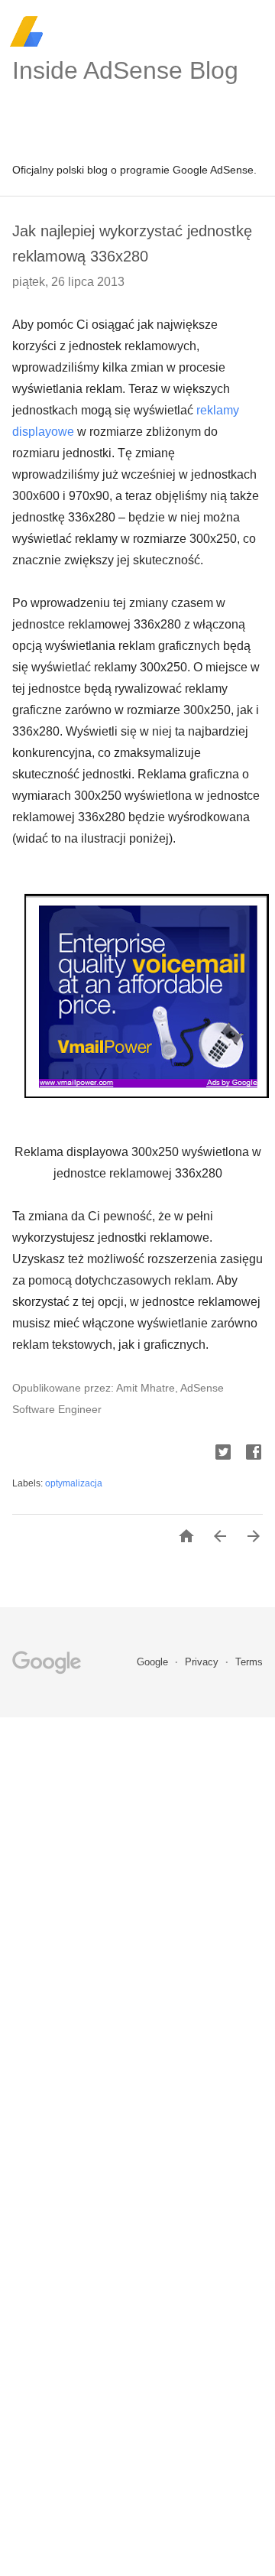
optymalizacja (74, 1483)
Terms (249, 1662)
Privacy (203, 1662)
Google (154, 1662)
